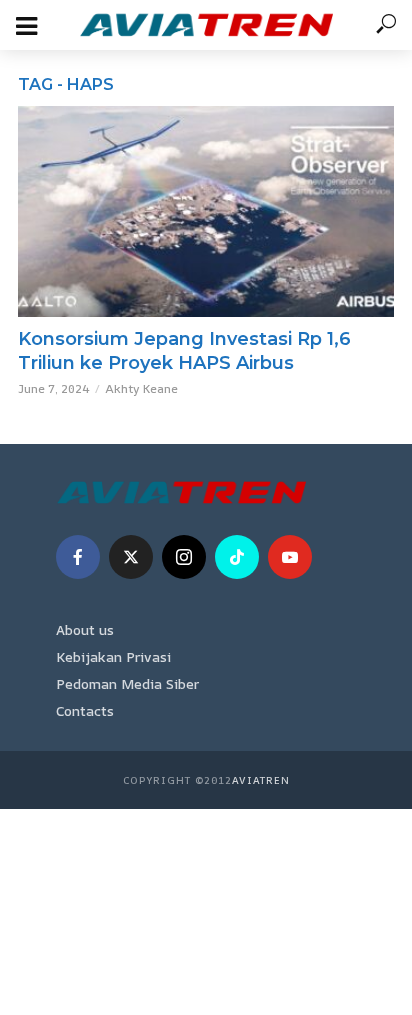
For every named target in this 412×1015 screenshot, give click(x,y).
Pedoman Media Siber (127, 683)
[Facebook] (78, 557)
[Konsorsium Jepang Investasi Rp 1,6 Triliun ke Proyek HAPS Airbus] (206, 211)
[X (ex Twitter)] (131, 557)
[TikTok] (237, 557)
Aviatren (261, 780)
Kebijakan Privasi (113, 656)
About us (85, 629)
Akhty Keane (141, 388)
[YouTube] (290, 557)
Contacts (85, 710)
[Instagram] (184, 557)
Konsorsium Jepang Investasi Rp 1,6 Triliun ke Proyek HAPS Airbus (184, 351)
